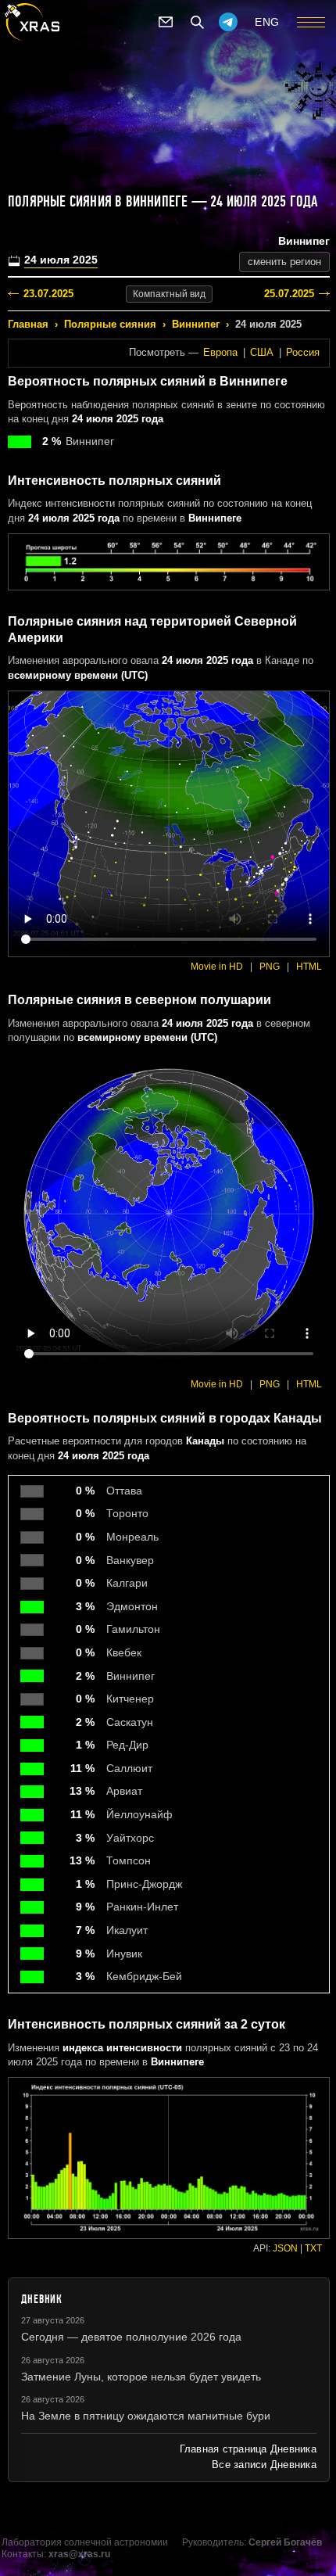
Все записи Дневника (264, 2465)
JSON (285, 2248)
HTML (309, 967)
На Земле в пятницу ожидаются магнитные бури (146, 2416)
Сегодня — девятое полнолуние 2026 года (131, 2337)
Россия (303, 352)
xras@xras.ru (79, 2554)
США (262, 352)
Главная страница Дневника (248, 2449)
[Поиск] (197, 22)
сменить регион (284, 262)
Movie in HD (217, 967)
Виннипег (196, 324)
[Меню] (311, 22)
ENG (267, 22)
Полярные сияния (110, 324)
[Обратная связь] (166, 22)
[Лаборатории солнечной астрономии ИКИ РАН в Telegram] (228, 22)
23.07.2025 (48, 294)
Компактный (169, 294)
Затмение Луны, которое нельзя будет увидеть (141, 2377)
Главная (28, 324)
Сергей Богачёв (285, 2542)
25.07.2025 (289, 294)
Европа (220, 352)
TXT (313, 2248)
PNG (270, 967)
